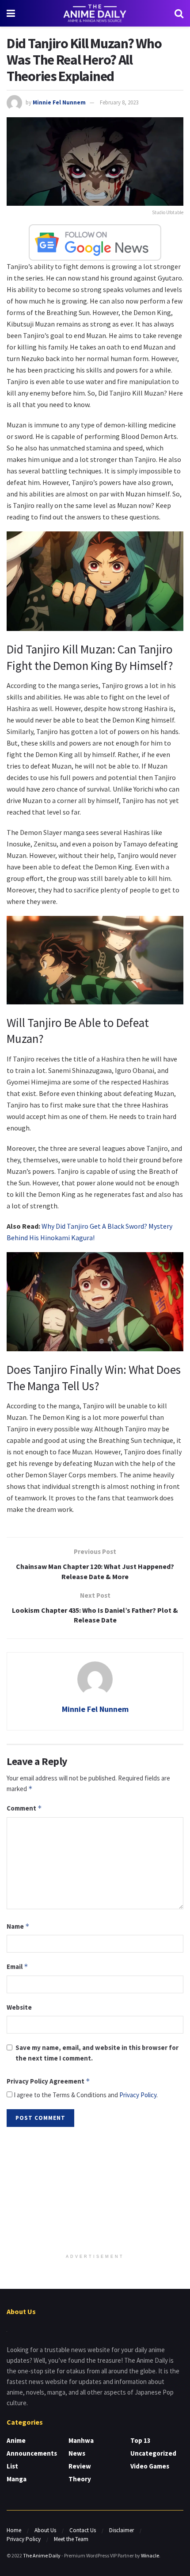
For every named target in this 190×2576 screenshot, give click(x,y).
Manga (17, 2479)
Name (18, 1926)
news (77, 2453)
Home (14, 2530)
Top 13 (141, 2440)
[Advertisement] (95, 2191)
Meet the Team (71, 2539)
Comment (24, 1808)
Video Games (150, 2466)
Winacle (150, 2555)
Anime (16, 2440)
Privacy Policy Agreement (48, 2081)
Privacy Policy (138, 2095)
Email (17, 1967)
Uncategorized (153, 2453)
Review (80, 2466)
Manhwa (81, 2440)
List (12, 2466)
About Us (45, 2530)
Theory (80, 2479)
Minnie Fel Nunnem (59, 102)
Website (19, 2007)
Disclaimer (122, 2530)
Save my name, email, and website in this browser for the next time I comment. (97, 2053)
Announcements (32, 2453)
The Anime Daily (42, 2555)
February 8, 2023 (119, 102)
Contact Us (83, 2530)
